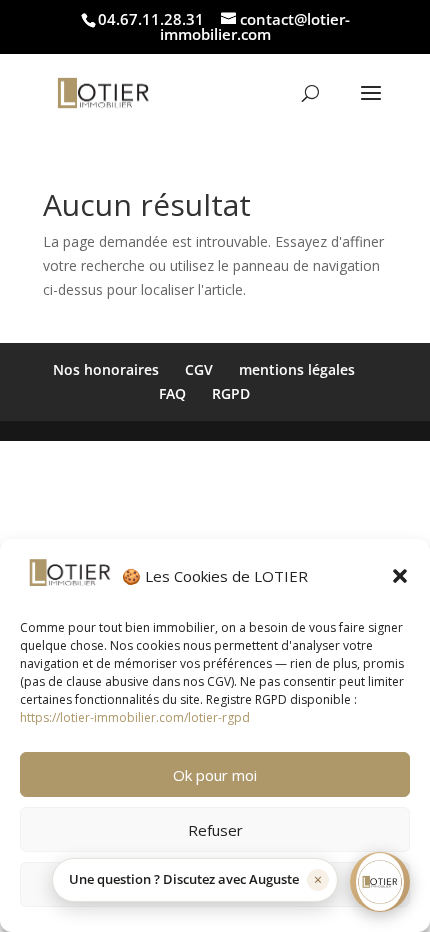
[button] (400, 576)
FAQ (172, 393)
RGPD (231, 393)
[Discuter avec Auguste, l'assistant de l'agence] (380, 882)
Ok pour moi (215, 775)
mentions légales (297, 369)
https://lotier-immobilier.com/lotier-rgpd (135, 717)
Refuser (215, 830)
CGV (199, 369)
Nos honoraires (106, 369)
